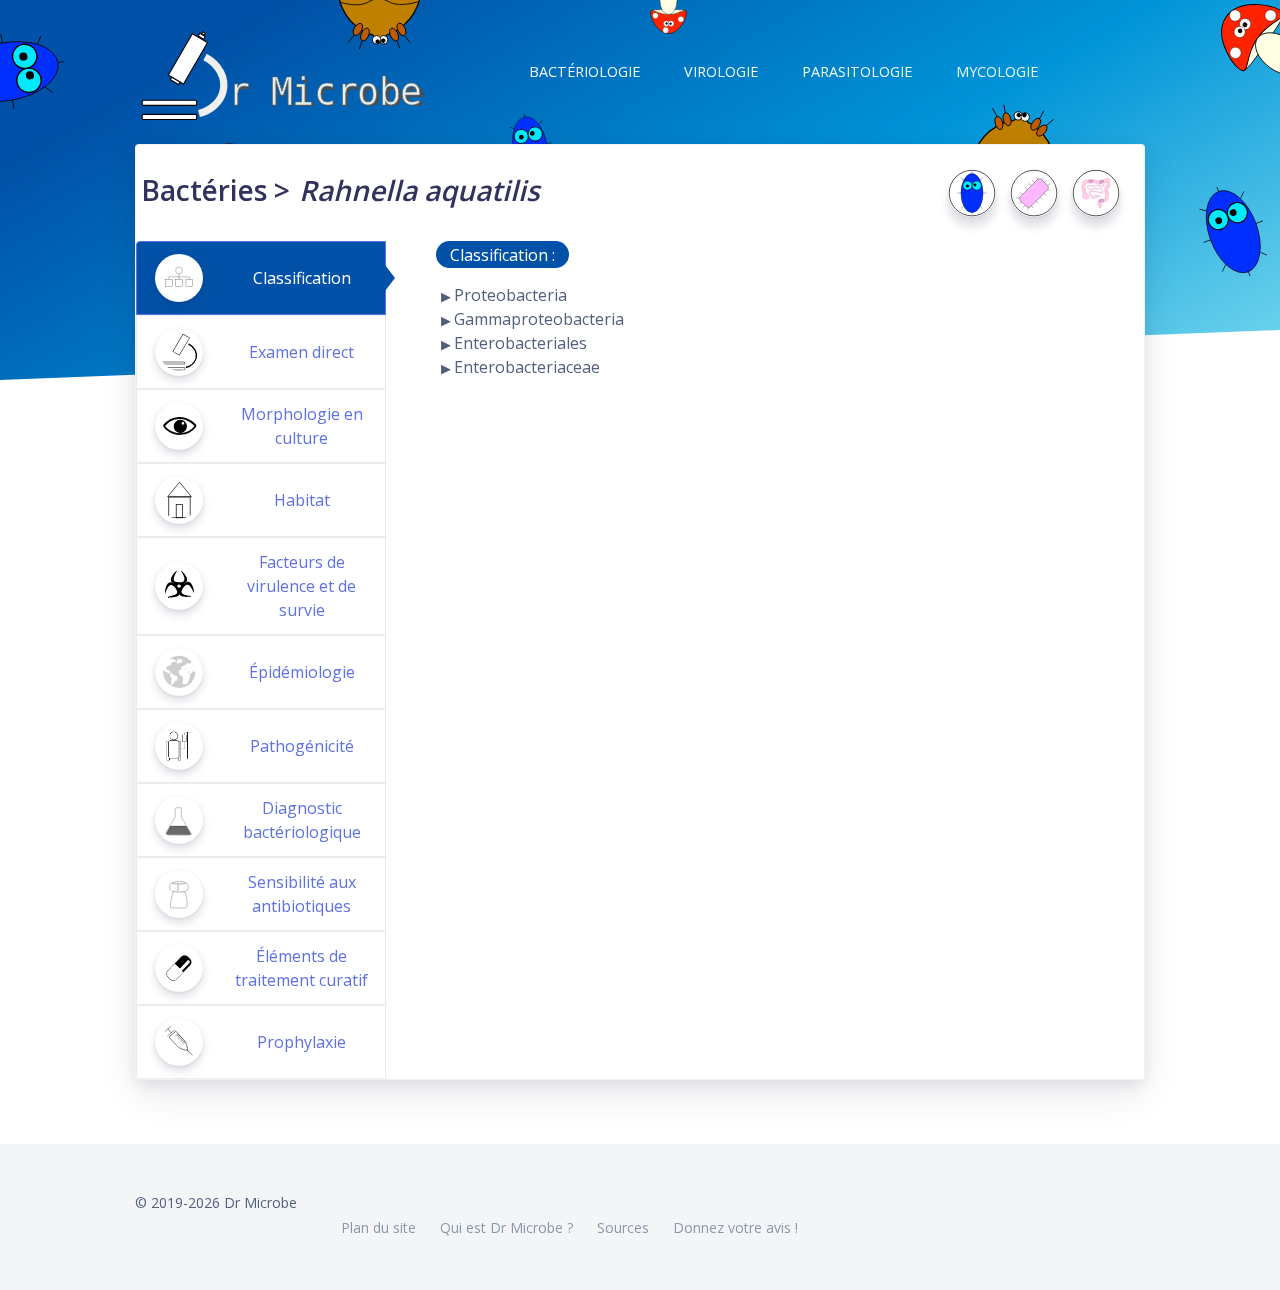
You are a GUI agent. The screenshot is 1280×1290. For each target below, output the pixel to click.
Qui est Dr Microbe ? (506, 1227)
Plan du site (378, 1227)
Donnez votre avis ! (735, 1227)
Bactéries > (215, 190)
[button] (582, 72)
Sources (623, 1227)
